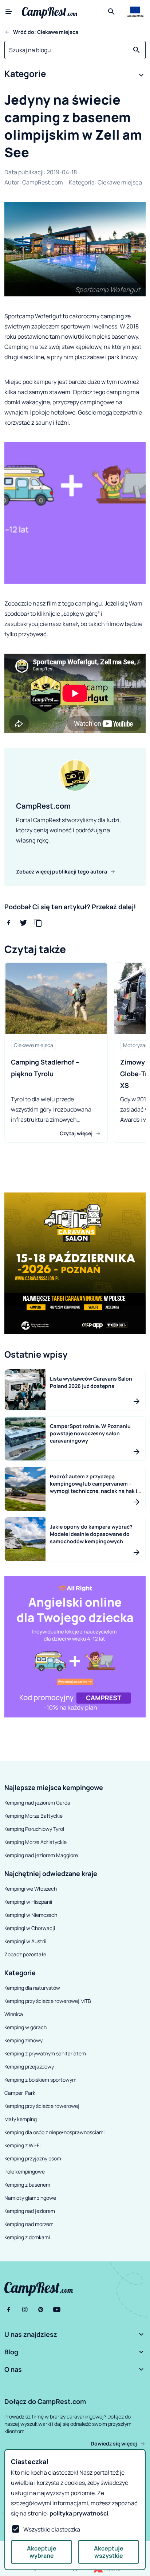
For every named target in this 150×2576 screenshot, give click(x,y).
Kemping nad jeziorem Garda (37, 1803)
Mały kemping (21, 2119)
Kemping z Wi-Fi (22, 2145)
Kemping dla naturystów (32, 1988)
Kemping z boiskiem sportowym (40, 2080)
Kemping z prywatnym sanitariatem (45, 2053)
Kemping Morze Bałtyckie (33, 1816)
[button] (75, 75)
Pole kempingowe (25, 2172)
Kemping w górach (25, 2027)
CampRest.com (43, 182)
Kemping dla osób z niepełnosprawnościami (54, 2132)
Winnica (14, 2014)
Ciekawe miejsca (120, 182)
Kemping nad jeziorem (30, 2211)
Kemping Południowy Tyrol (34, 1829)
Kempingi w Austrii (25, 1941)
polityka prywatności (79, 2513)
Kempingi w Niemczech (31, 1915)
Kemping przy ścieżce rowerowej (42, 2106)
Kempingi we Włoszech (31, 1889)
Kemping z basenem (27, 2185)
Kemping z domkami (27, 2237)
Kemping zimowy (23, 2040)
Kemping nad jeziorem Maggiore (41, 1855)
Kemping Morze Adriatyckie (35, 1842)
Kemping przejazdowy (29, 2067)
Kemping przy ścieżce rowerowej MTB (48, 2001)
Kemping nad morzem (29, 2224)
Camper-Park (20, 2093)
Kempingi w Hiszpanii (28, 1902)
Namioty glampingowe (30, 2198)
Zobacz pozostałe (25, 1954)
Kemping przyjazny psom (33, 2158)
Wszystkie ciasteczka (52, 2529)
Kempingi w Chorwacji (30, 1928)
